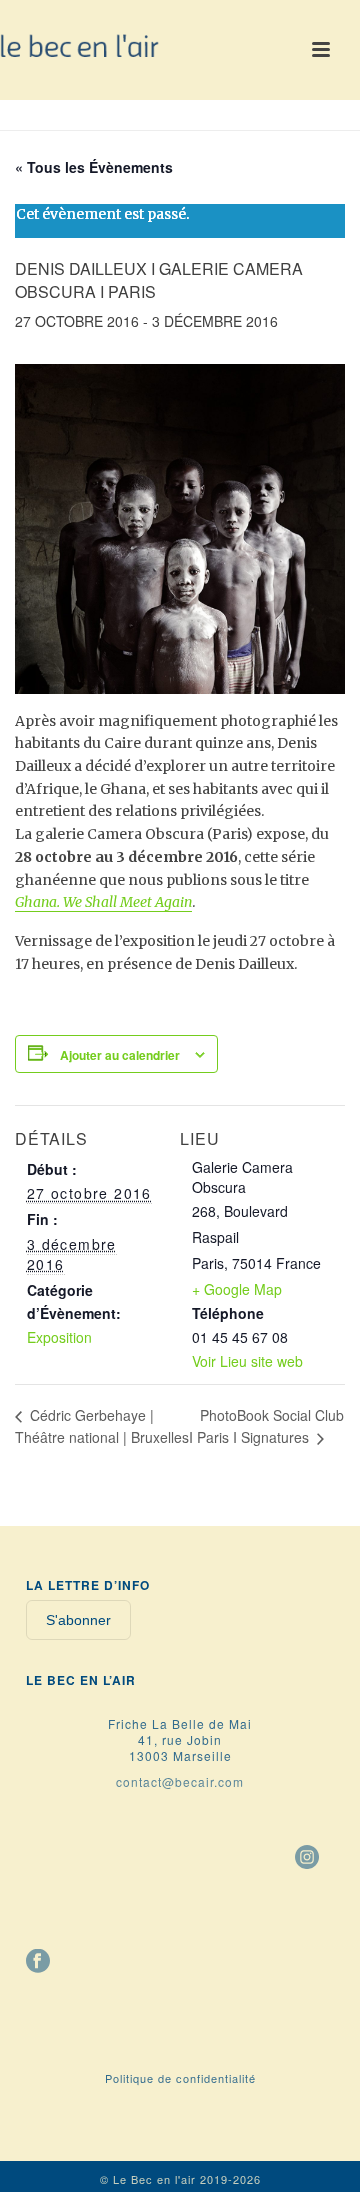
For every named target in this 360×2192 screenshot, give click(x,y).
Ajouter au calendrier (120, 1055)
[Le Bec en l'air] (80, 45)
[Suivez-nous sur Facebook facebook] (38, 1962)
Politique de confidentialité (180, 2078)
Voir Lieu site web (247, 1361)
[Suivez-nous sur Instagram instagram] (307, 1858)
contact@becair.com (180, 1781)
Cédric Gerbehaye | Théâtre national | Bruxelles (102, 1426)
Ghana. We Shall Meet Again (103, 902)
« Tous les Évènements (94, 167)
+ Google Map (237, 1289)
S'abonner (78, 1620)
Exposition (59, 1337)
